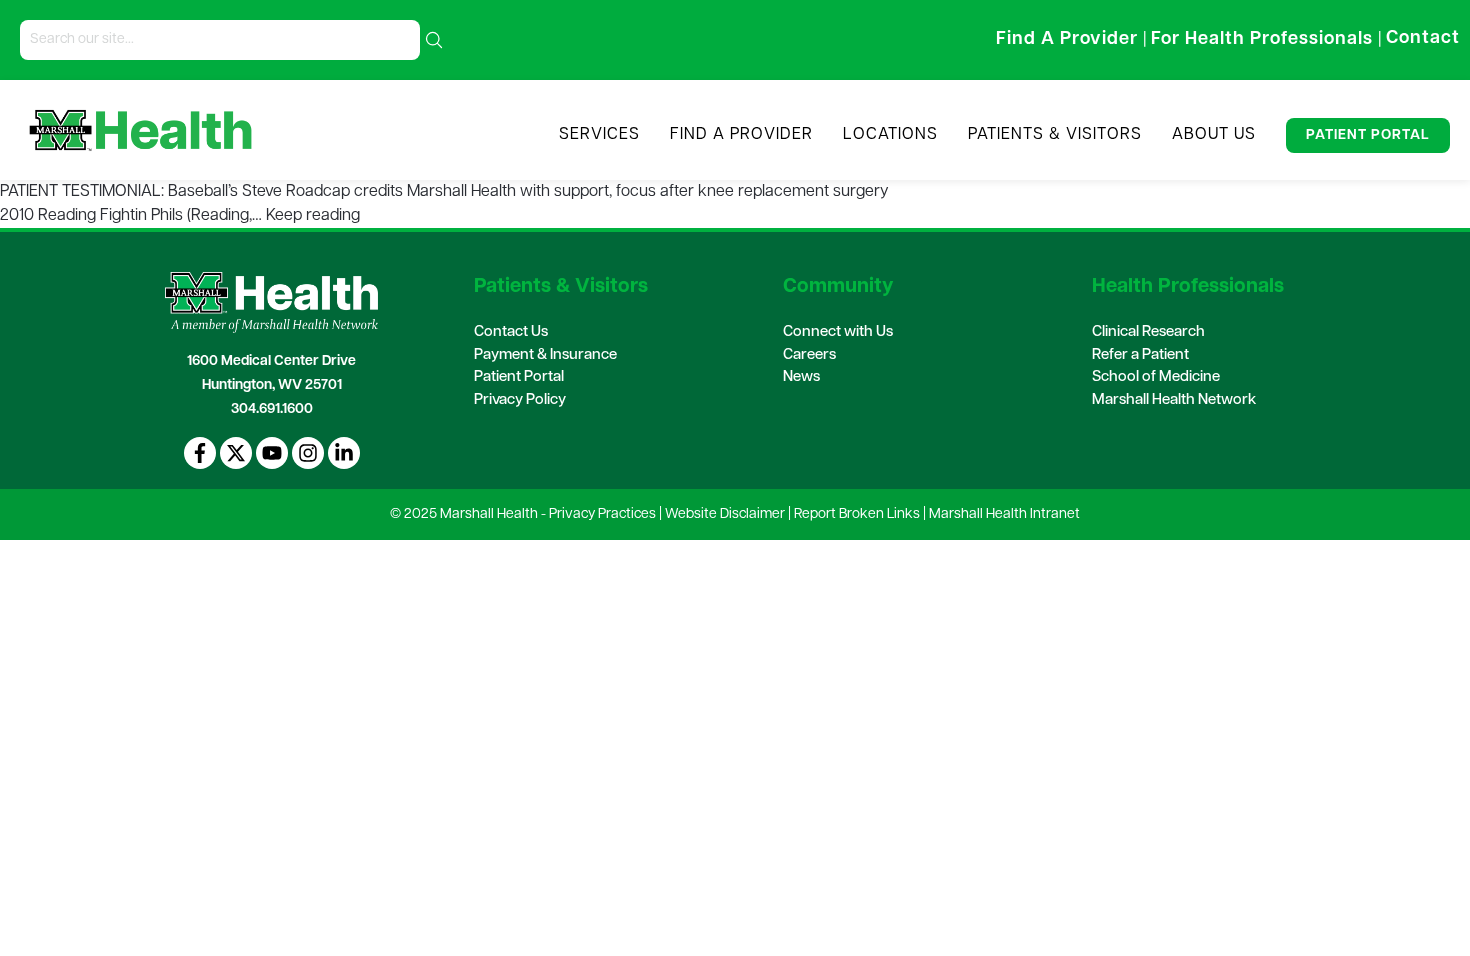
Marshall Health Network (1174, 400)
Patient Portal (1368, 135)
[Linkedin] (344, 453)
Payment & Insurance (545, 355)
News (801, 377)
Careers (809, 355)
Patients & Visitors (1055, 135)
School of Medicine (1156, 377)
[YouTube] (272, 453)
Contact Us (511, 332)
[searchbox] (220, 40)
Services (599, 135)
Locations (890, 135)
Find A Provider (741, 135)
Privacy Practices (602, 514)
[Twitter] (236, 453)
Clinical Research (1148, 332)
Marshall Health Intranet (1004, 514)
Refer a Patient (1140, 355)
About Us (1214, 135)
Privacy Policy (520, 400)
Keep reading (313, 216)
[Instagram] (308, 453)
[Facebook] (200, 453)
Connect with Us (838, 332)
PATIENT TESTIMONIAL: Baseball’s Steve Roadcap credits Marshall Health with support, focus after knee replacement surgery (446, 192)
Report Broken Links (857, 514)
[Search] (434, 40)
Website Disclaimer (725, 514)
